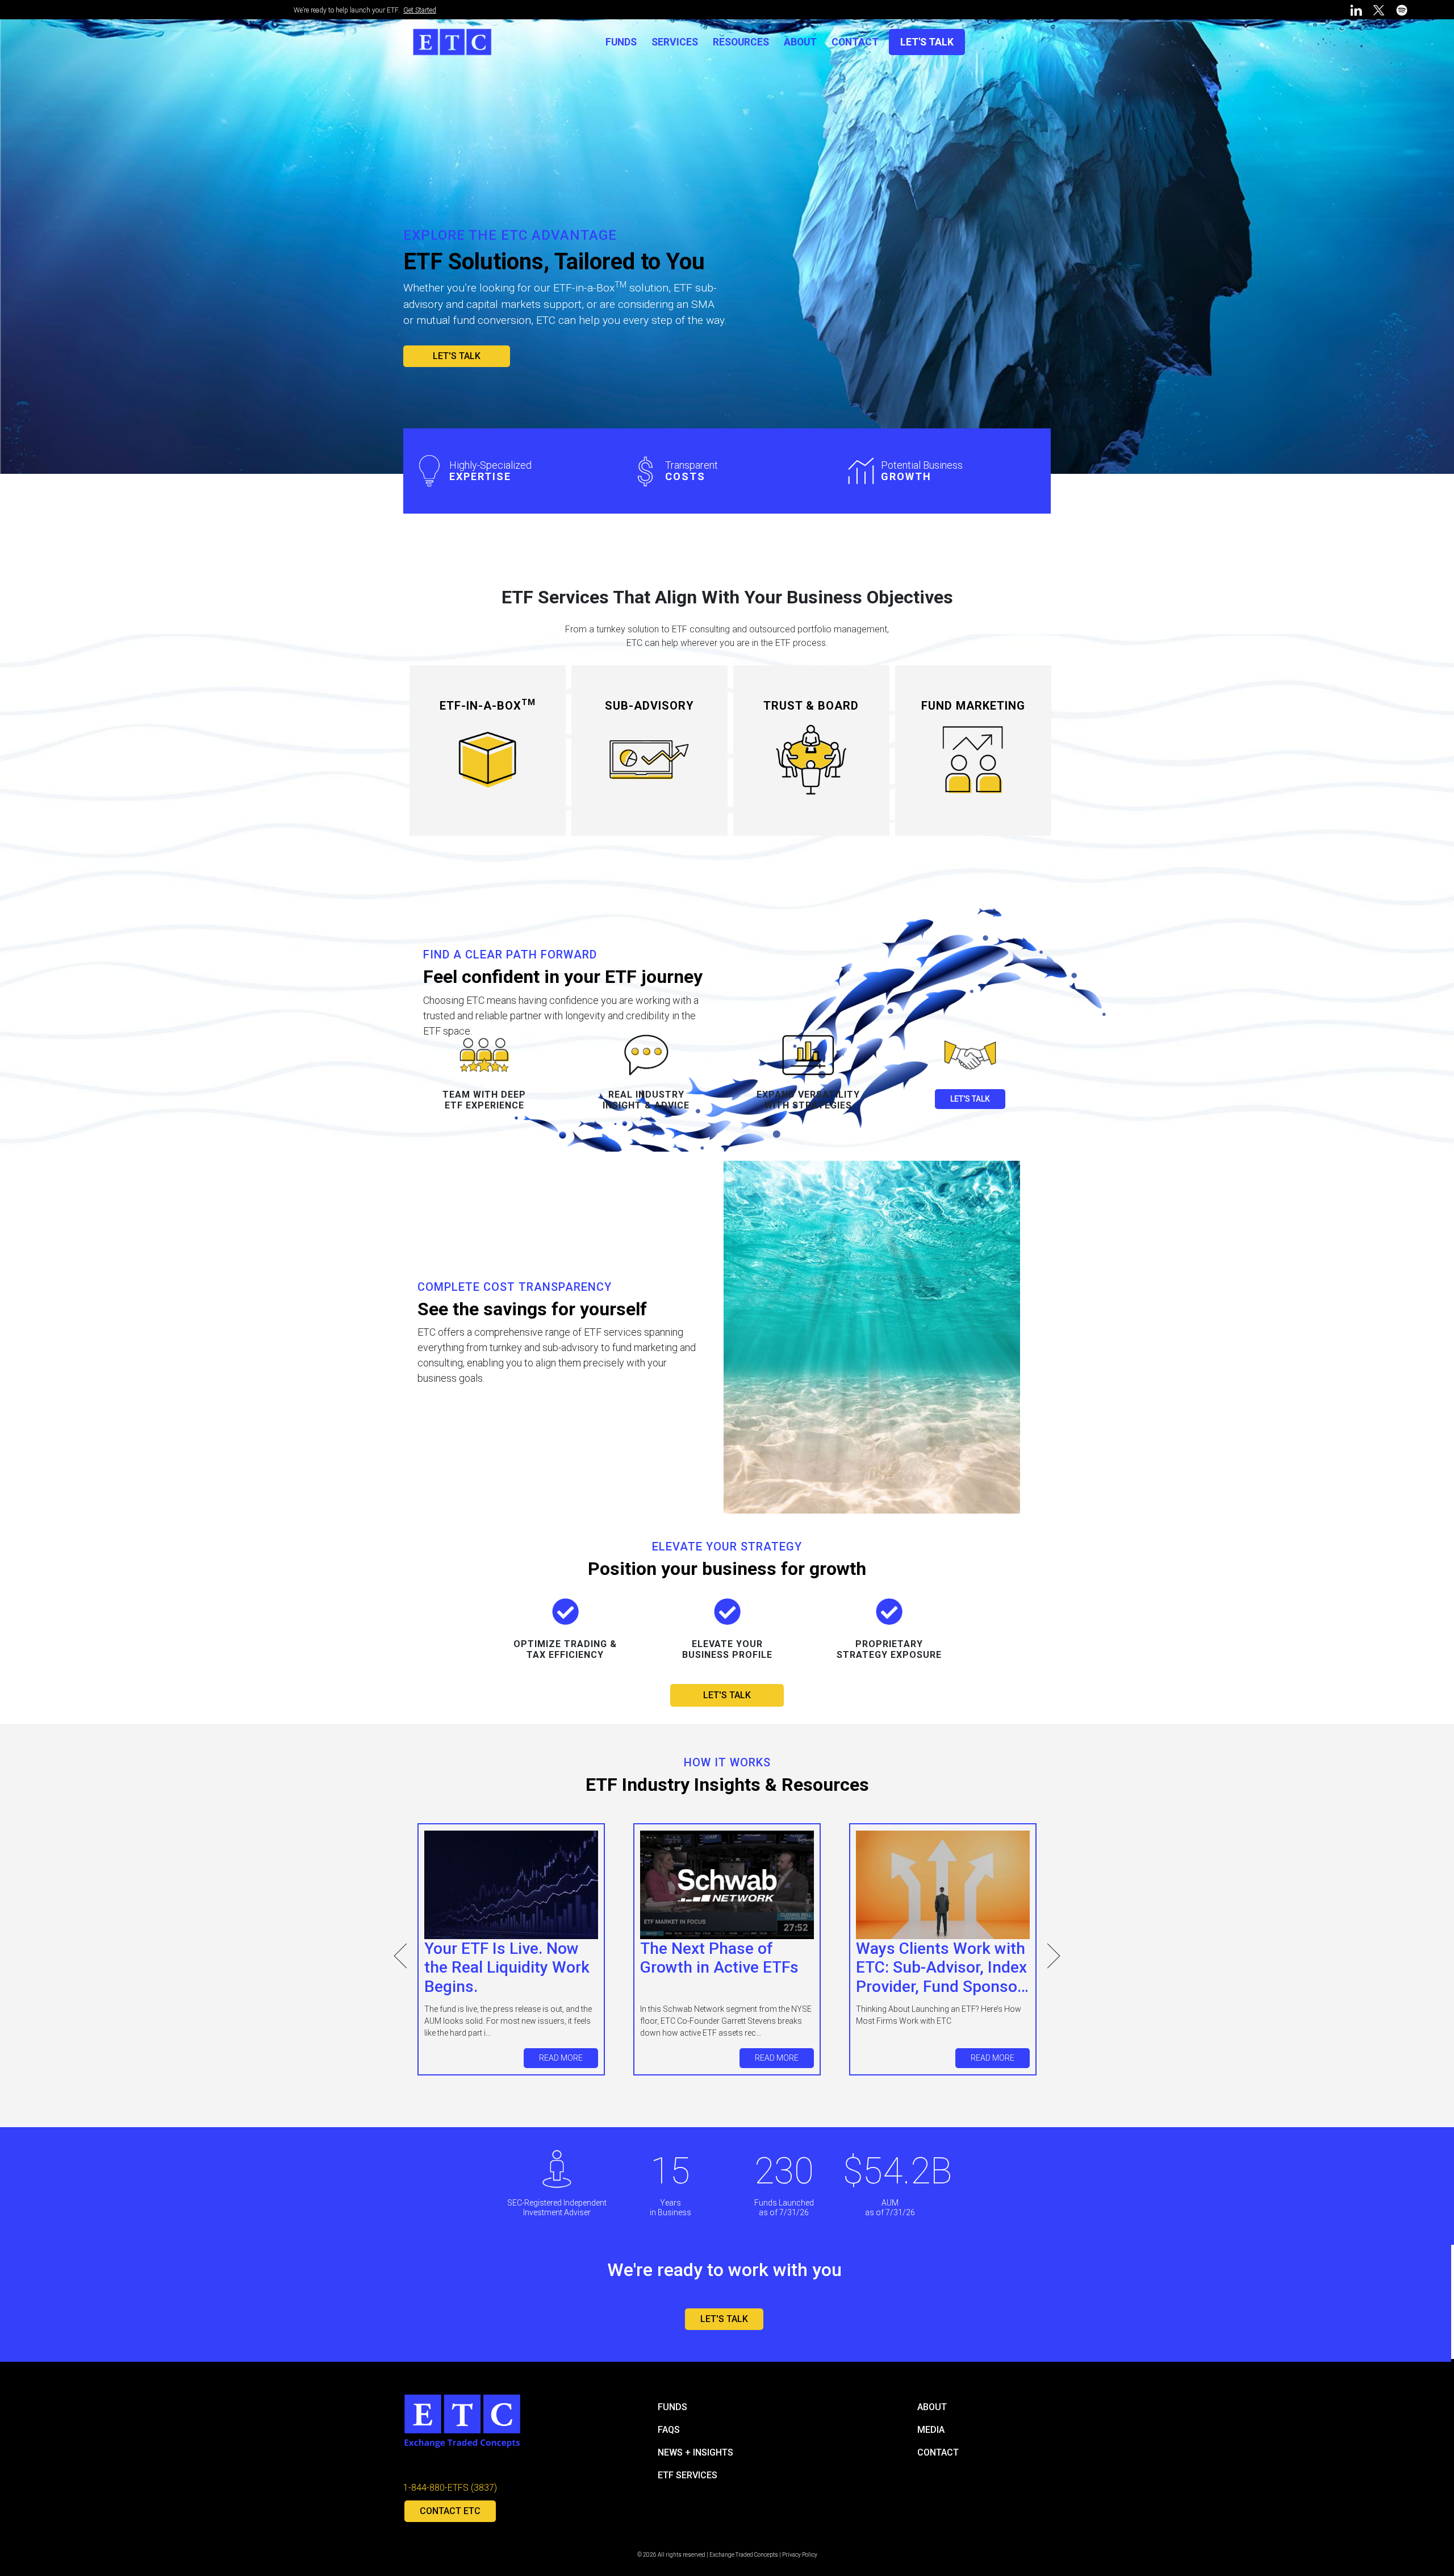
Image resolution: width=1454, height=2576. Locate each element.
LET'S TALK (927, 42)
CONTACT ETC (450, 2511)
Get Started (420, 10)
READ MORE (561, 2058)
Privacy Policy (800, 2555)
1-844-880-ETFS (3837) (450, 2488)
